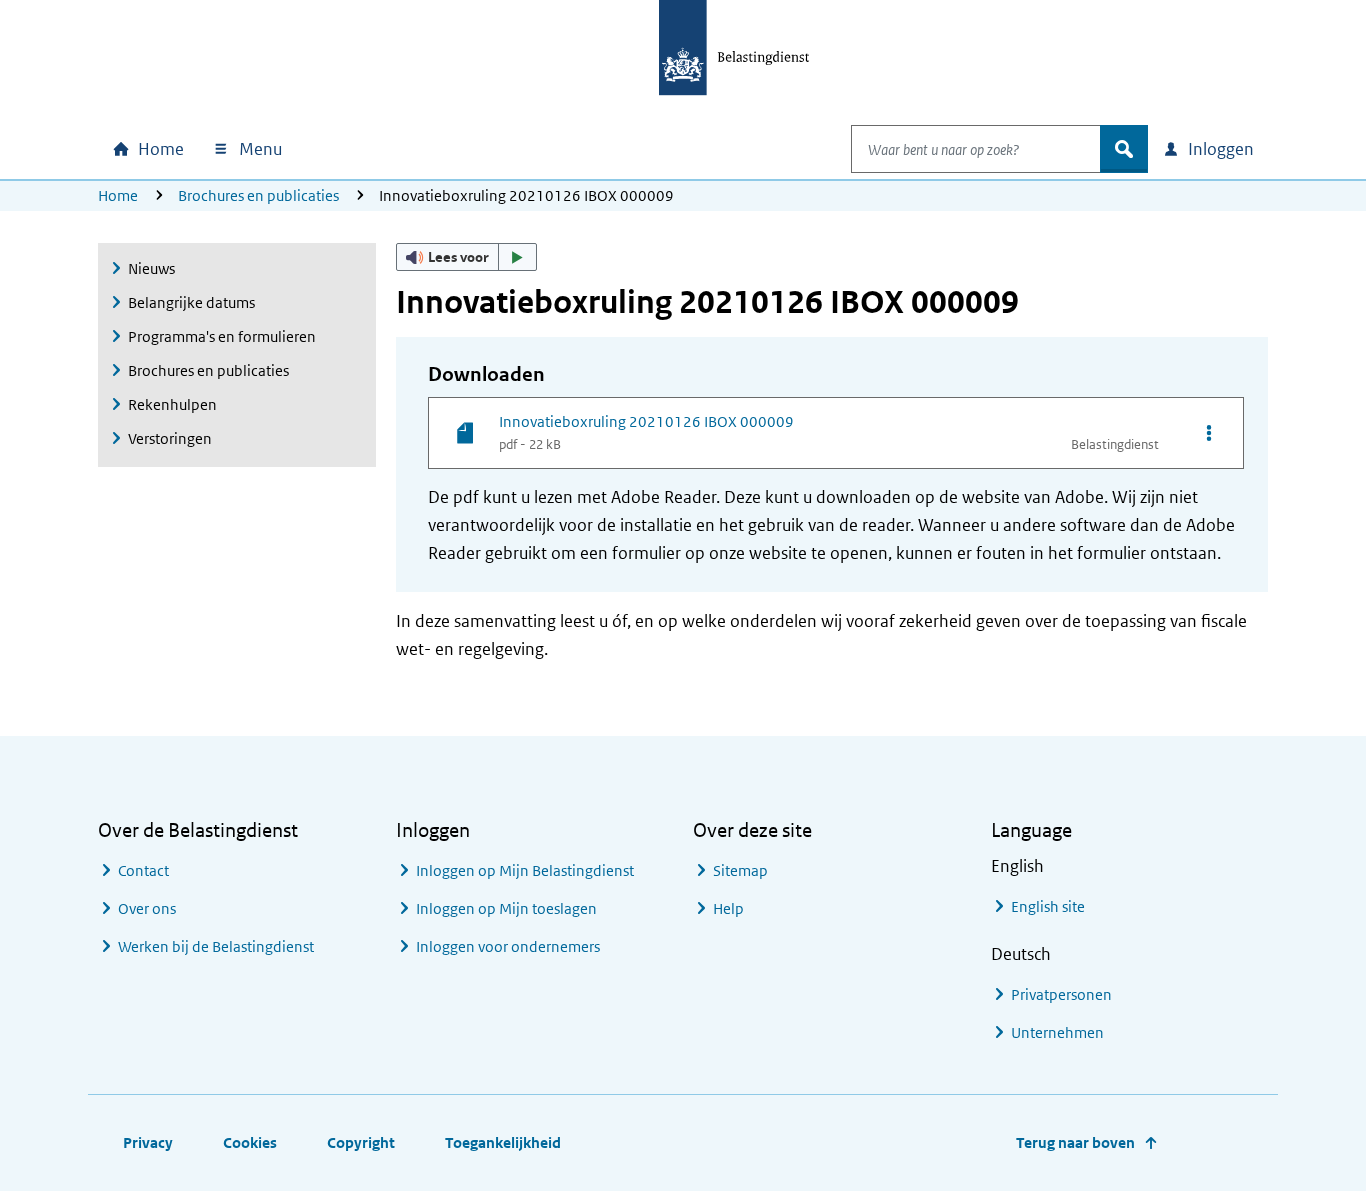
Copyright (361, 1142)
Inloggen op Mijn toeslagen (506, 908)
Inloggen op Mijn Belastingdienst (525, 870)
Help (728, 908)
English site (1048, 906)
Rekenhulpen (172, 404)
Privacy (148, 1142)
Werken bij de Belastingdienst (216, 946)
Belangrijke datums (191, 302)
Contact (143, 870)
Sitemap (740, 870)
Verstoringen (170, 438)
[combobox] (976, 149)
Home (118, 195)
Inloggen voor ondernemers (508, 946)
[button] (467, 257)
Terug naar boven (1075, 1142)
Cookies (250, 1142)
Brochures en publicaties (258, 195)
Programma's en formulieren (222, 336)
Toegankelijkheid (503, 1142)
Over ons (147, 908)
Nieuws (151, 268)
